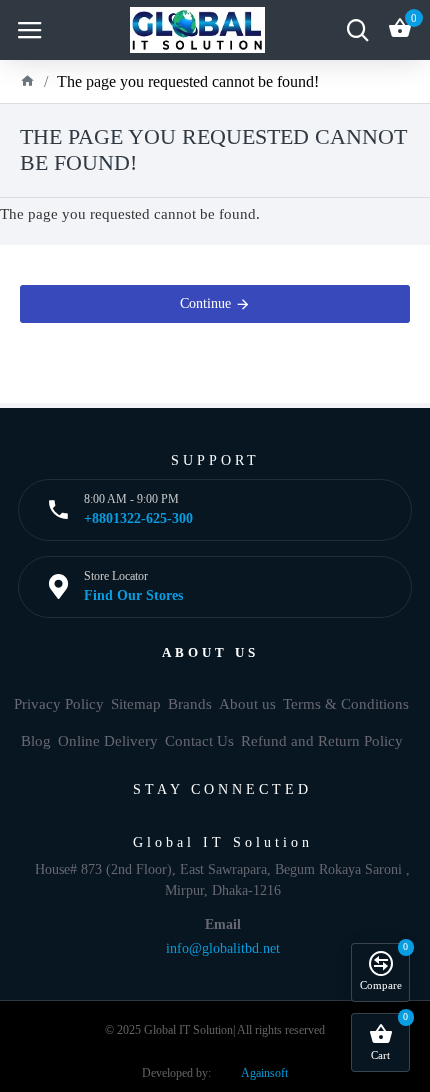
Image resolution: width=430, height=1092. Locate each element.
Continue (205, 303)
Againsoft (264, 1073)
